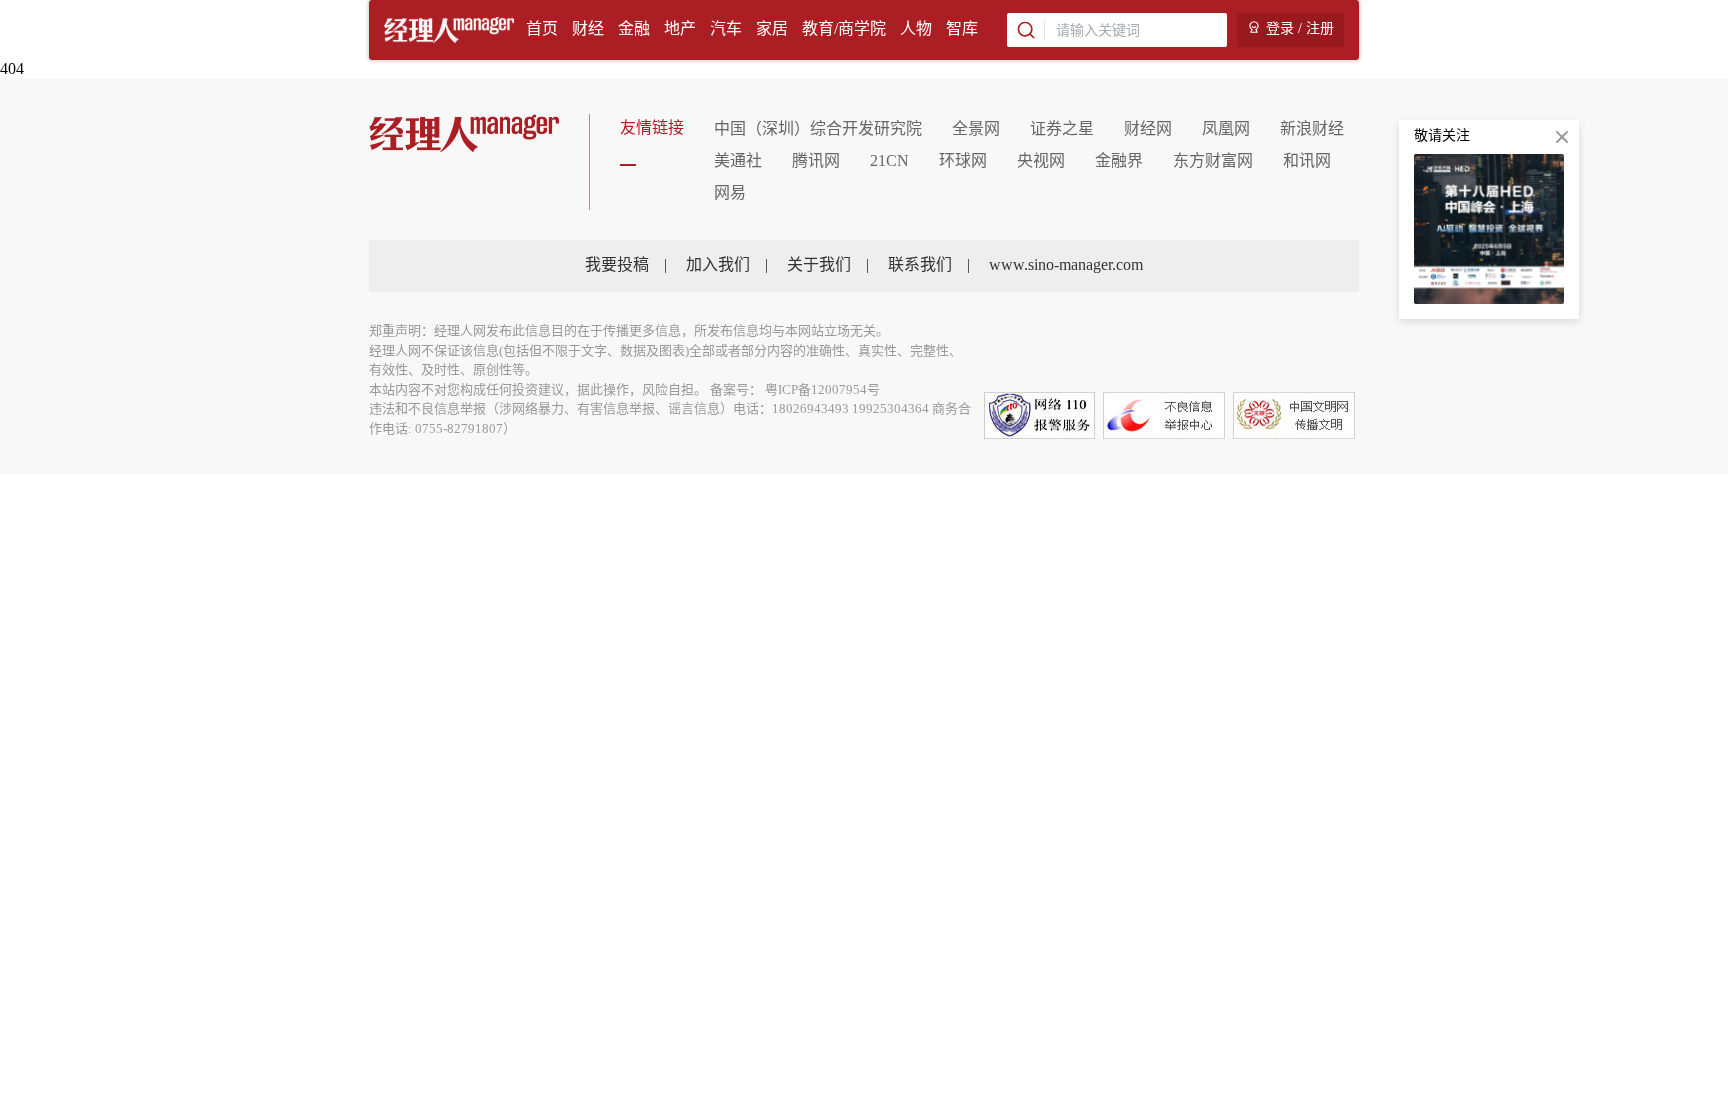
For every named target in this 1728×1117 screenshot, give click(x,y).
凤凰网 (1226, 129)
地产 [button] (680, 29)
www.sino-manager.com (1066, 265)
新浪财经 (1312, 129)
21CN (889, 161)
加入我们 (718, 265)
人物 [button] (916, 29)
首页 (542, 29)
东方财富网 (1213, 161)
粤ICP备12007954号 (822, 390)
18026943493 (810, 409)
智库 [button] (962, 29)
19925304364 (890, 409)
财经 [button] (588, 29)
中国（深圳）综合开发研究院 (818, 129)
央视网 (1041, 161)
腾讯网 (816, 161)
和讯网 (1307, 161)
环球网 (963, 161)
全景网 (976, 129)
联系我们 (920, 265)
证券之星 (1062, 129)
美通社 (738, 161)
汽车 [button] (726, 29)
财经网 (1148, 129)
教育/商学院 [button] (844, 29)
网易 (730, 193)
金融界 (1119, 161)
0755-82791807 (459, 429)
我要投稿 (617, 265)
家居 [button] (772, 29)
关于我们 (819, 265)
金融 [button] (634, 29)
